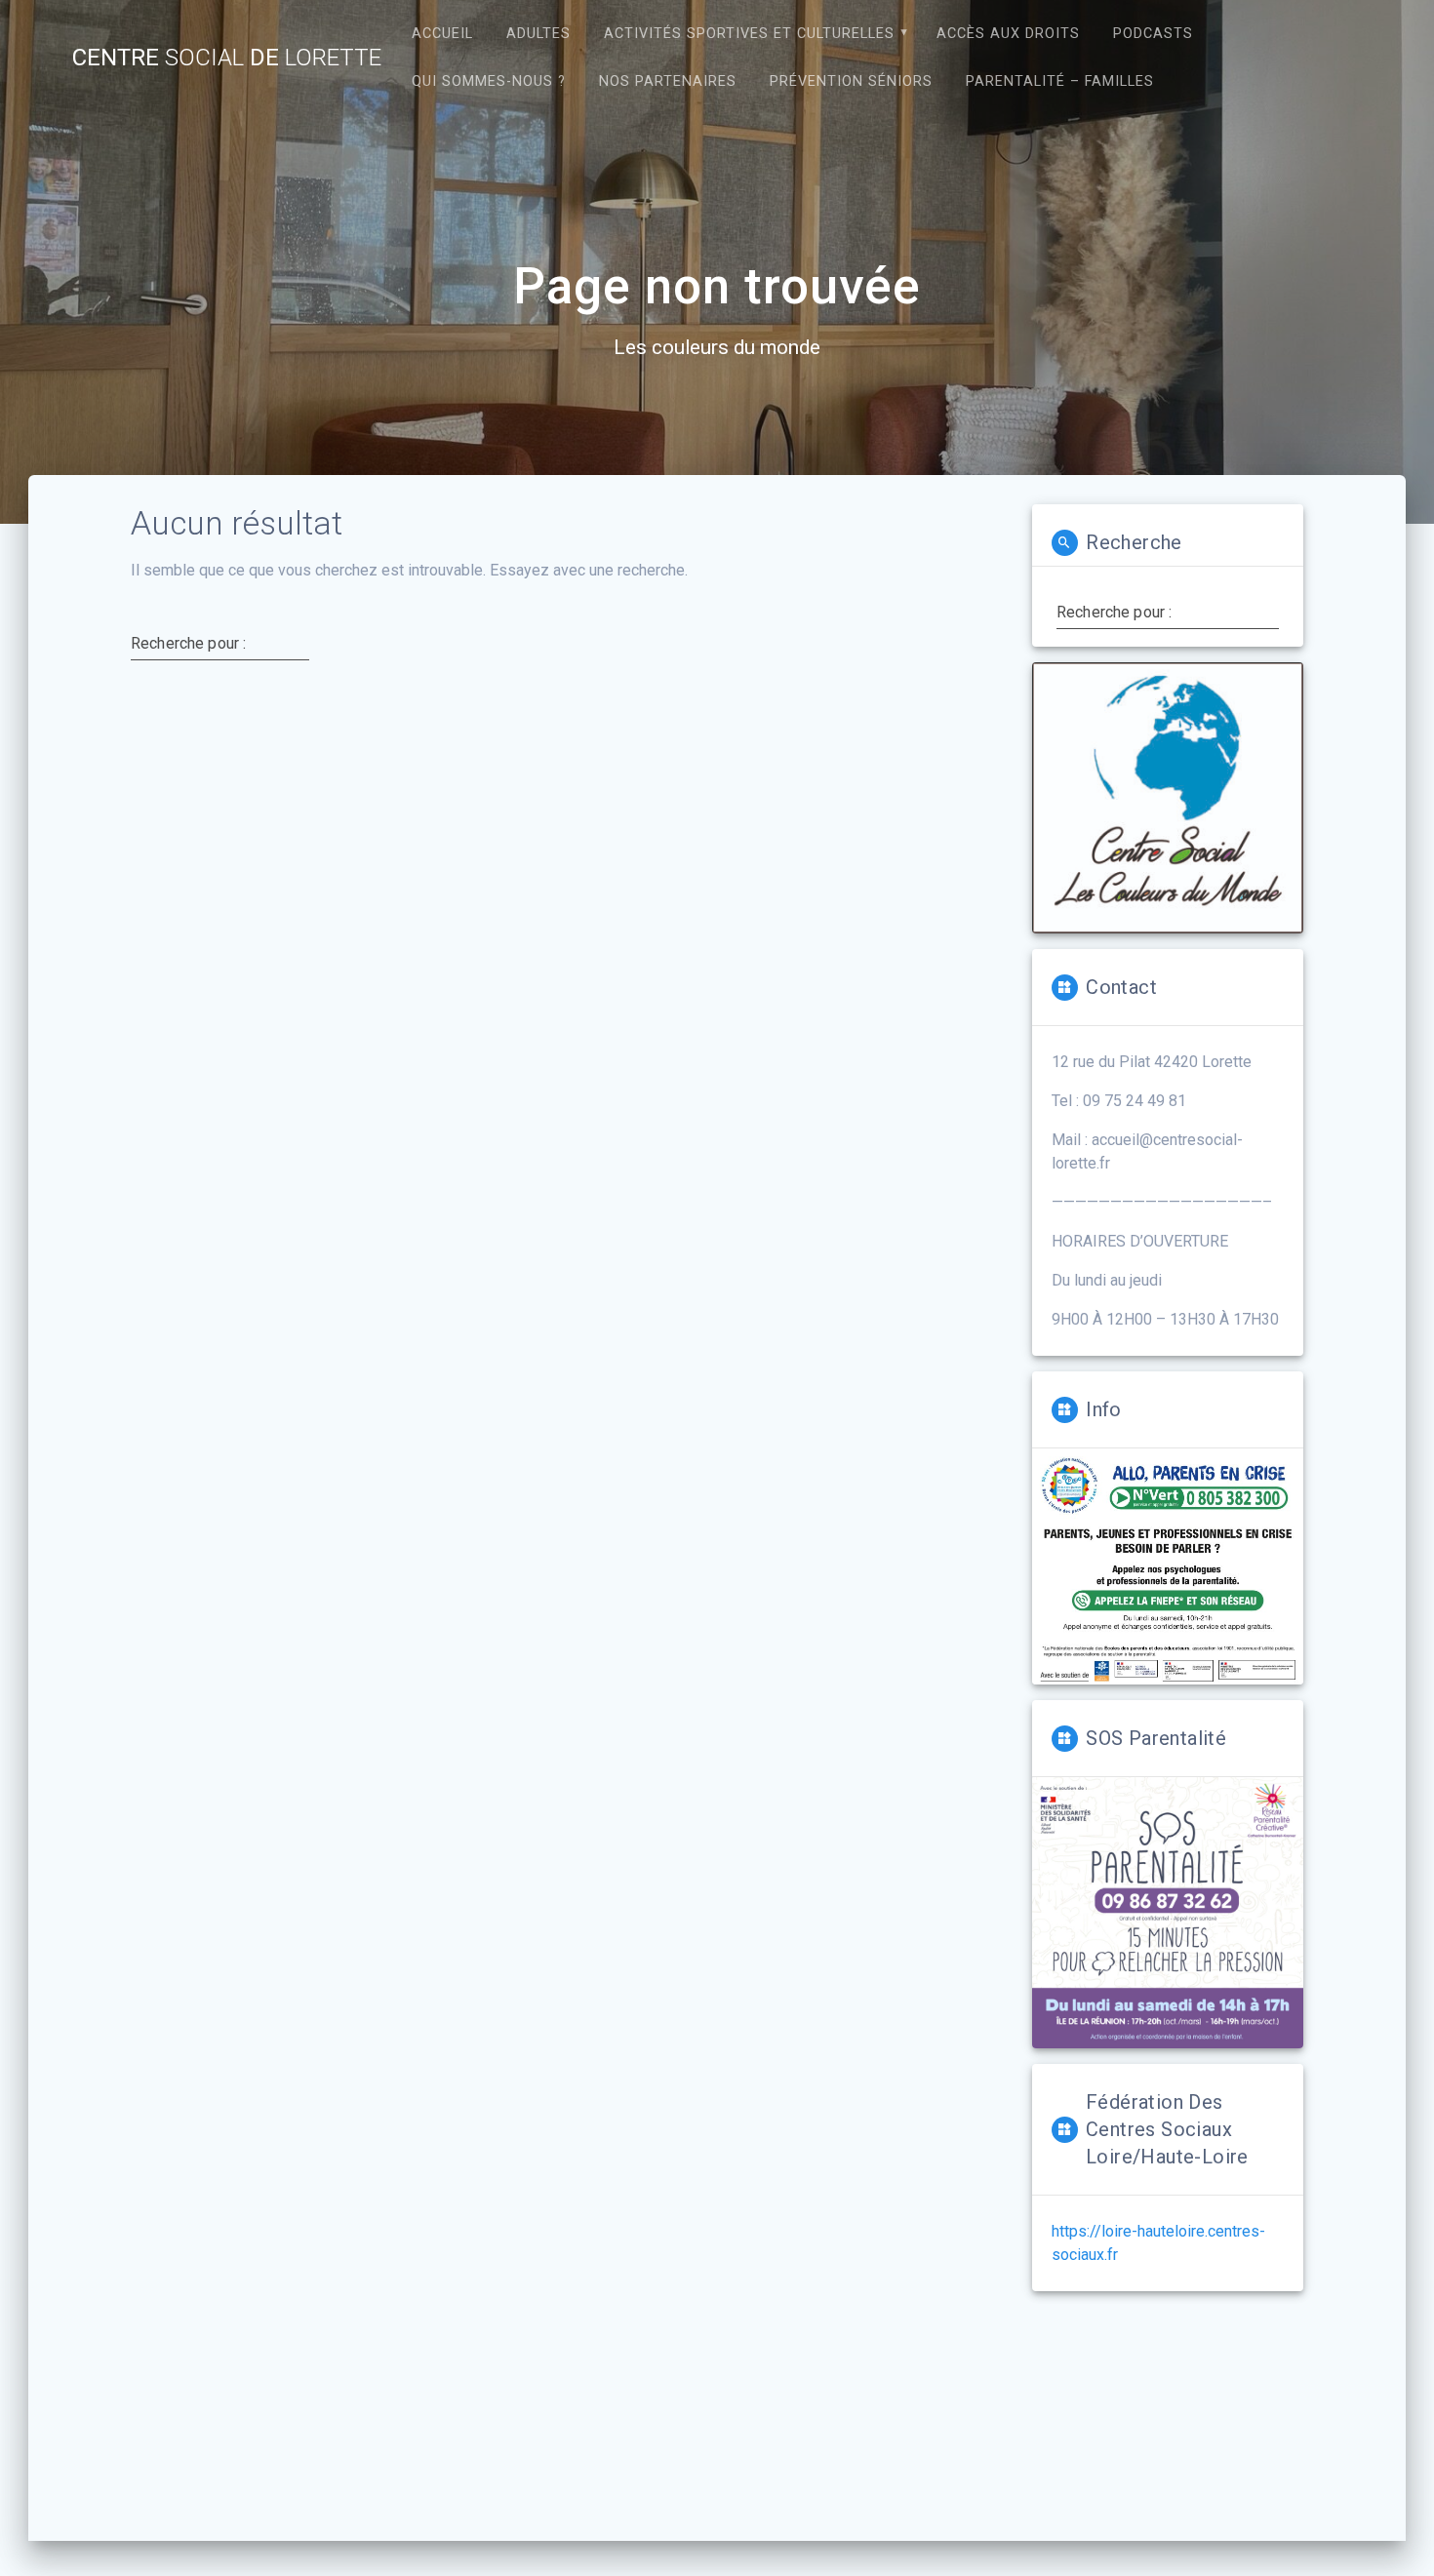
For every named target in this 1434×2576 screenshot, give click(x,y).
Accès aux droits (1008, 34)
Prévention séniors (851, 81)
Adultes (538, 34)
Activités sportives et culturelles (749, 34)
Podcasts (1153, 34)
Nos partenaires (668, 81)
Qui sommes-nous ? (489, 81)
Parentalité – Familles (1060, 81)
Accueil (442, 34)
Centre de (227, 58)
